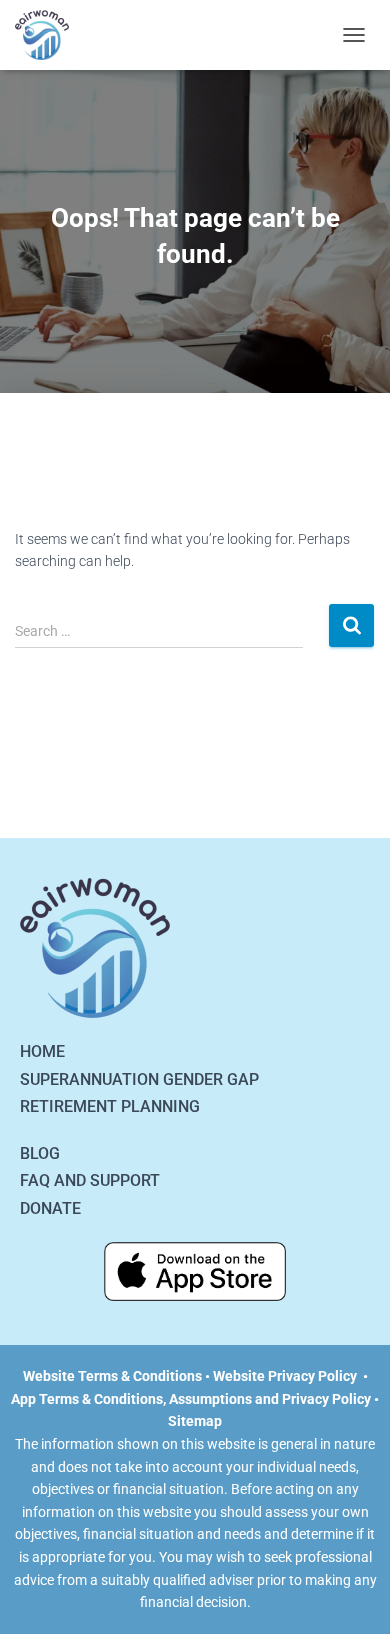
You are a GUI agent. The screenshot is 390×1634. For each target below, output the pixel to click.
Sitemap (195, 1421)
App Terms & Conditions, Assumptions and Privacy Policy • (195, 1399)
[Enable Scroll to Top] (350, 1594)
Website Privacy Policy (285, 1376)
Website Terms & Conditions (112, 1376)
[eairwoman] (49, 35)
